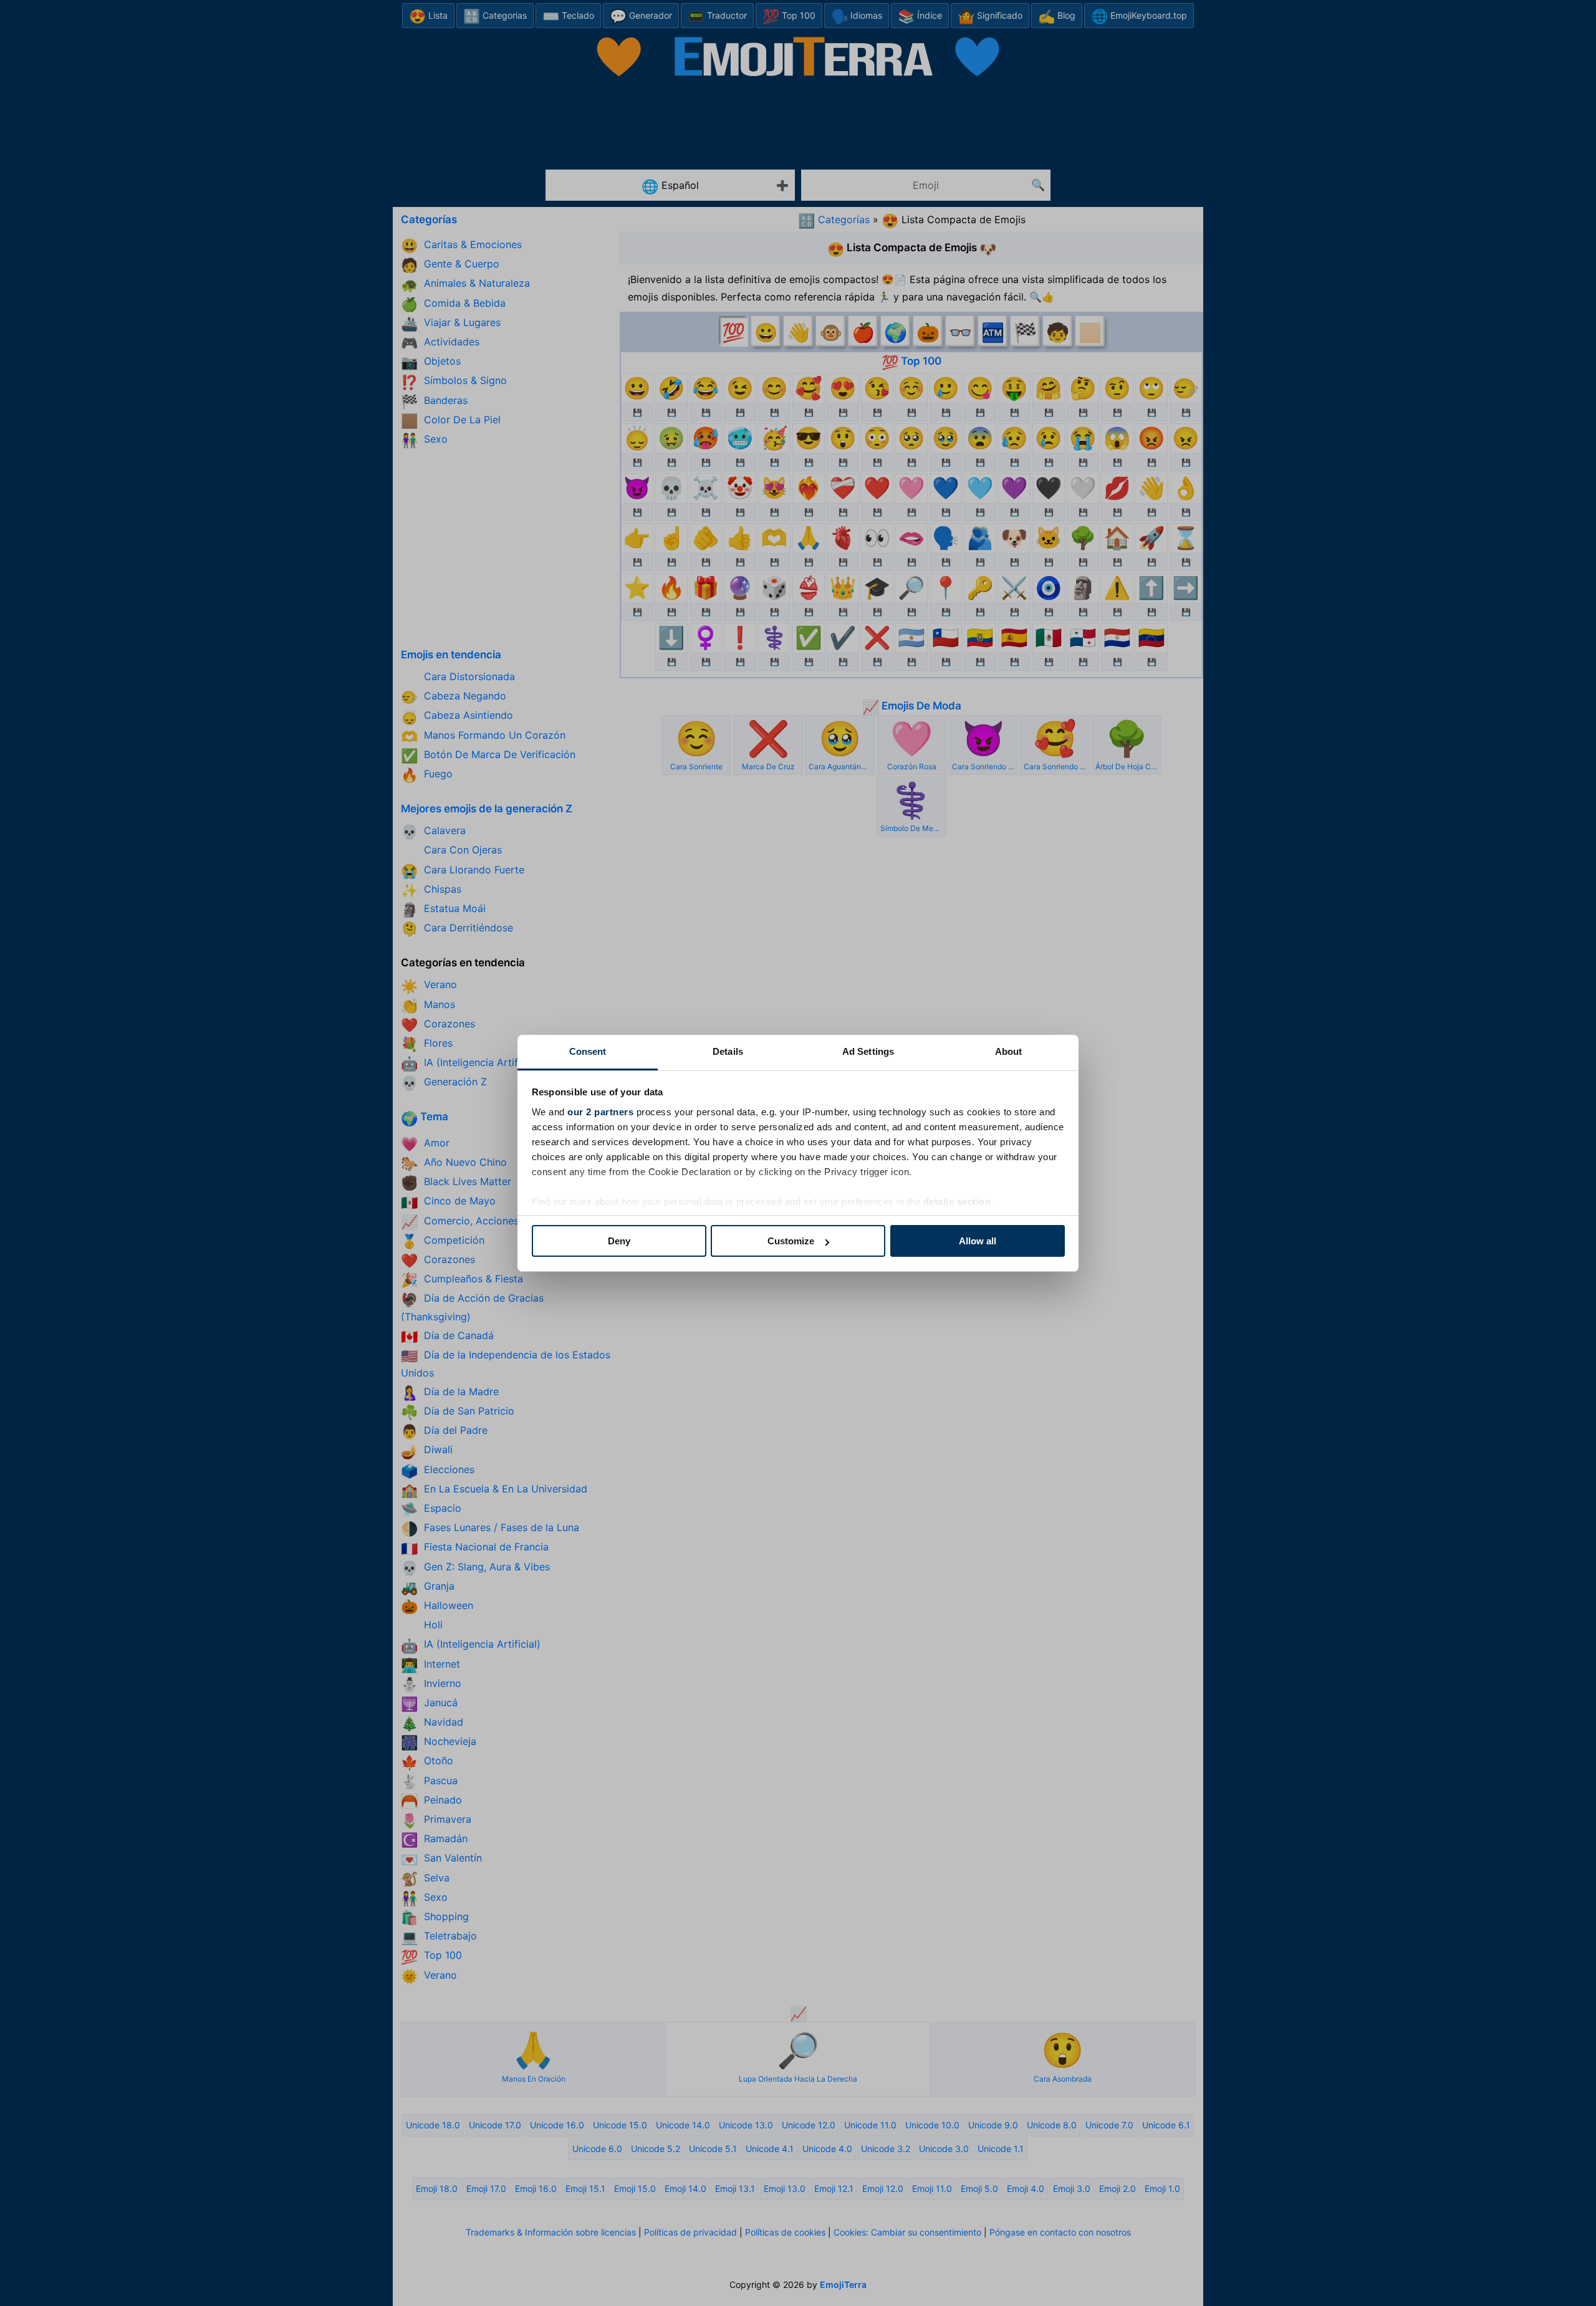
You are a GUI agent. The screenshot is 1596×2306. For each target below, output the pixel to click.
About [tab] (1009, 1051)
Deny (619, 1241)
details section (957, 1202)
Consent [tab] (588, 1051)
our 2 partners (600, 1112)
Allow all (978, 1241)
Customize (791, 1241)
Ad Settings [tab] (868, 1051)
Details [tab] (728, 1051)
